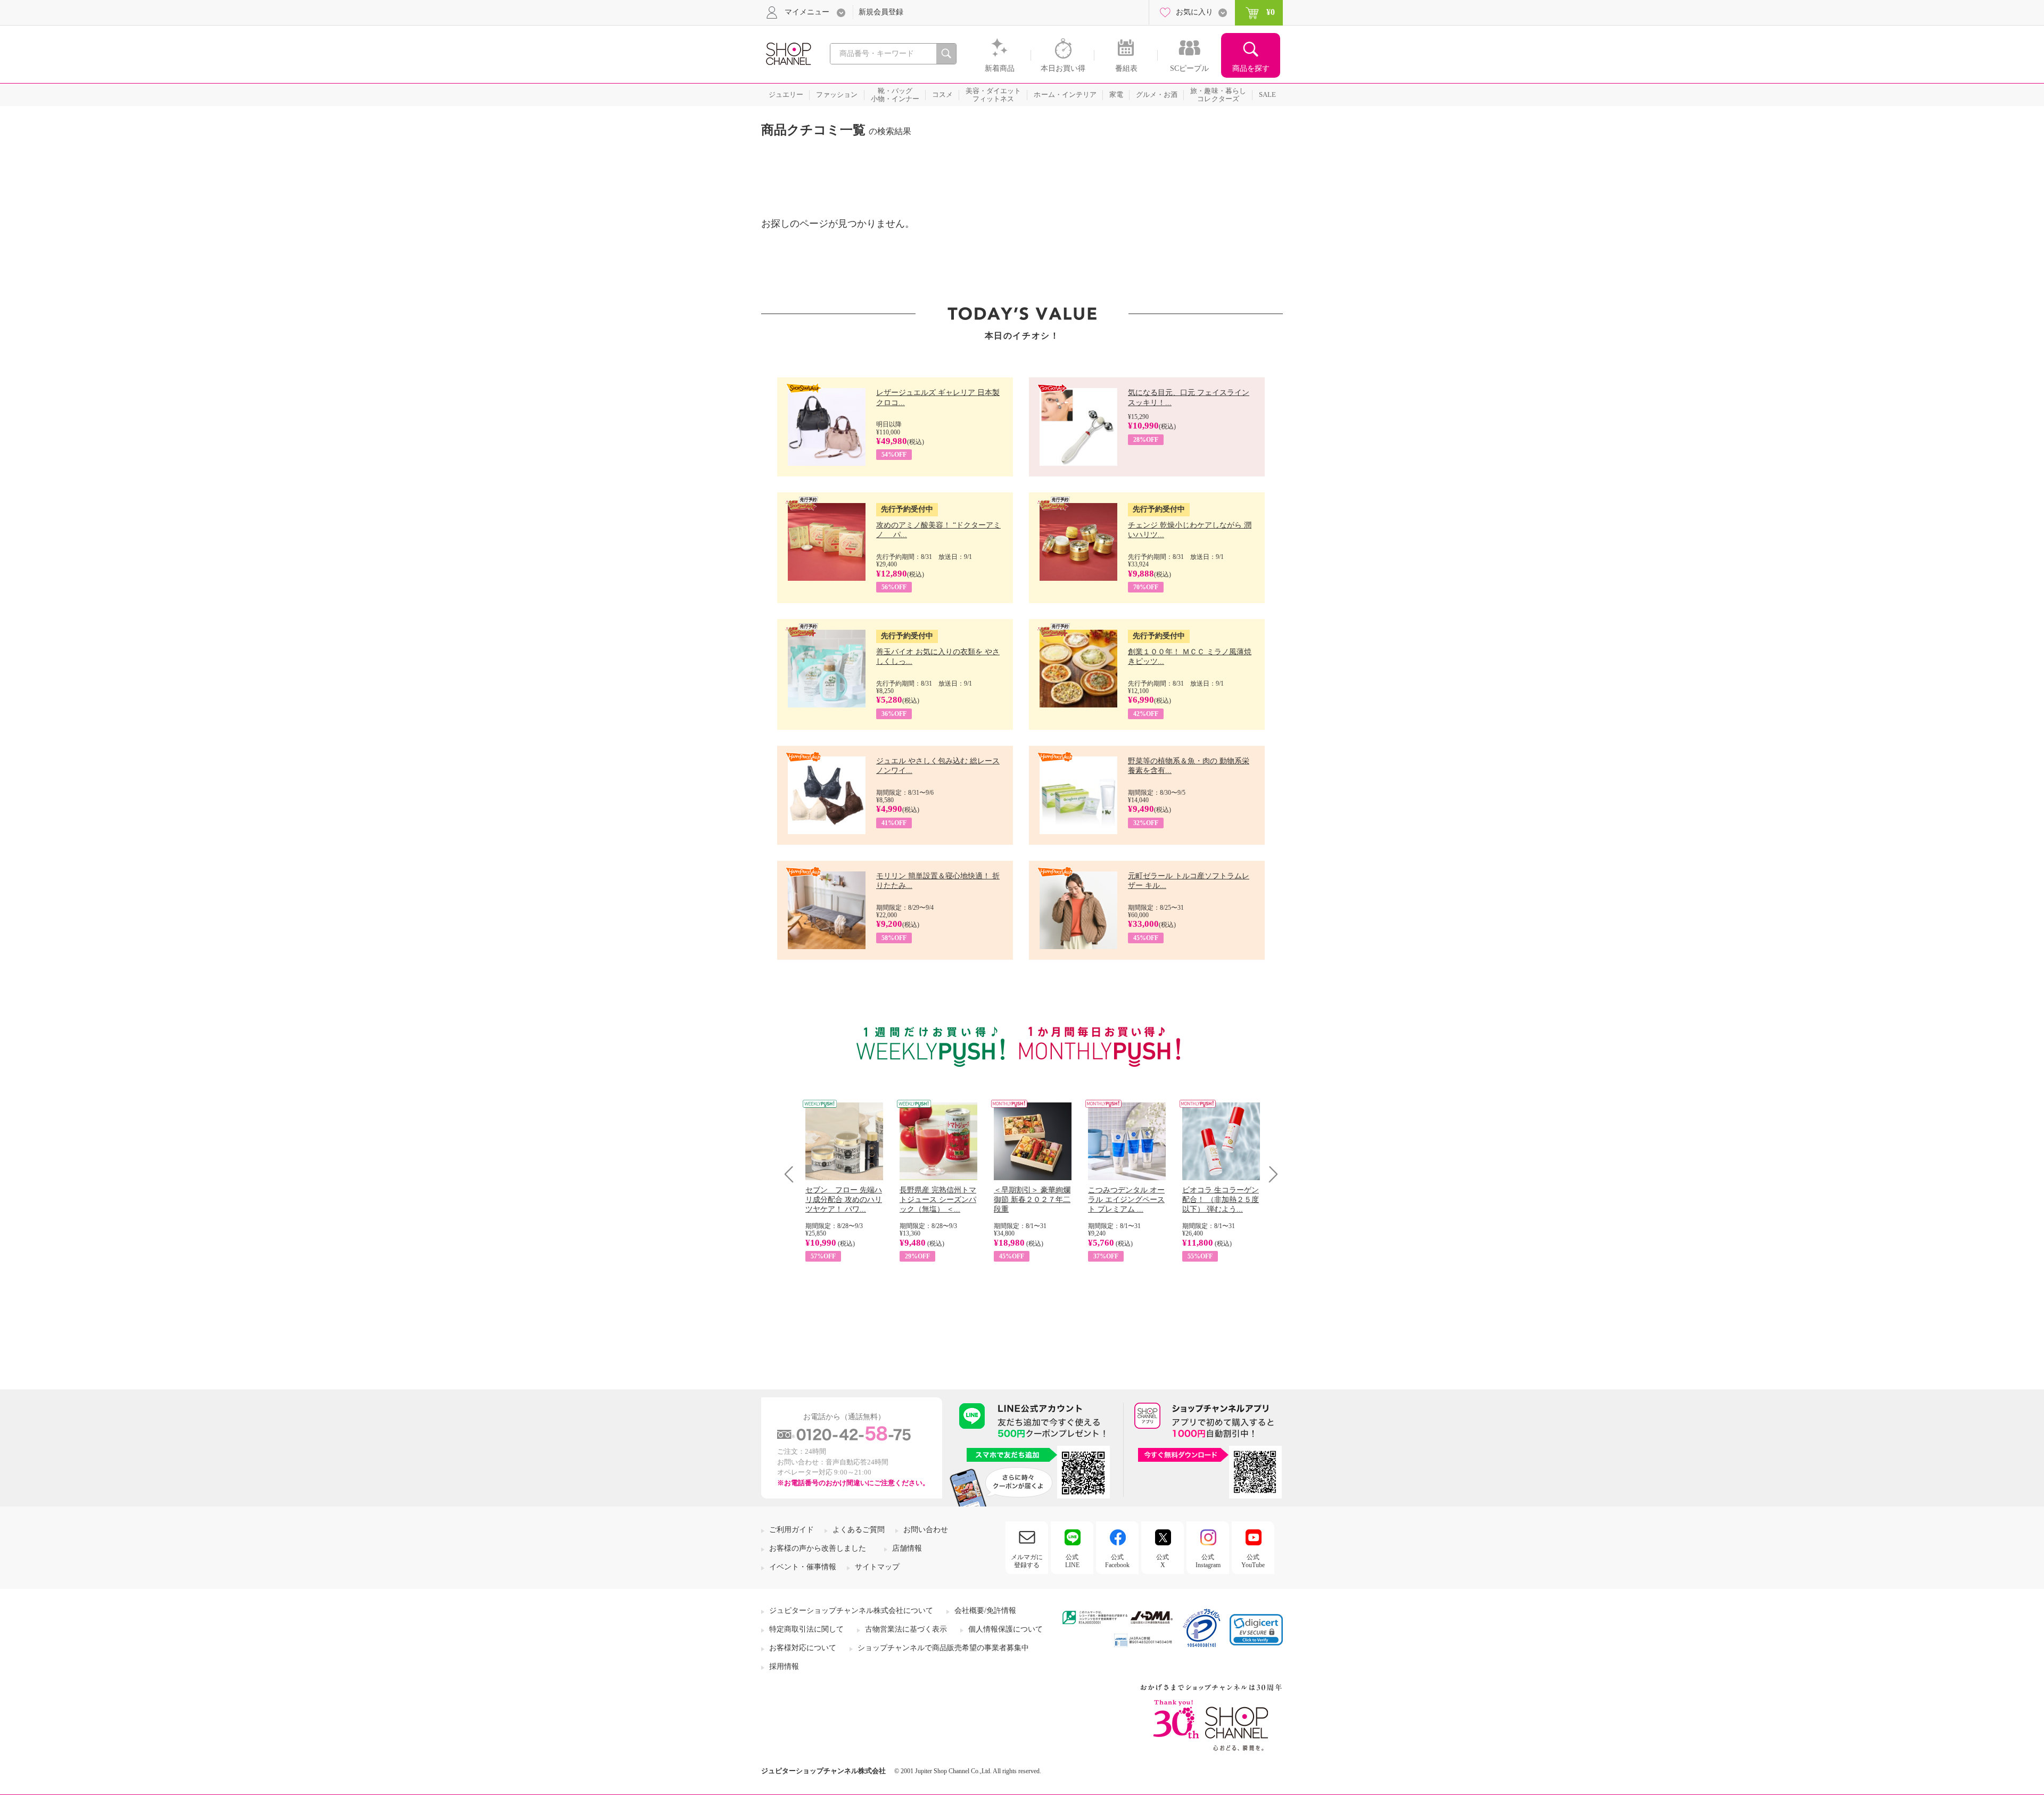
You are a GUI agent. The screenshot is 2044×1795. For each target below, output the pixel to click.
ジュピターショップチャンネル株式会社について (851, 1611)
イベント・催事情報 (803, 1567)
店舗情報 (907, 1548)
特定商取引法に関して (806, 1629)
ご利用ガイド (792, 1530)
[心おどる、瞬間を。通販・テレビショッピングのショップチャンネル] (788, 53)
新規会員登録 (881, 12)
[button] (1256, 1630)
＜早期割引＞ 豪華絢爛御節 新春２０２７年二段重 (1032, 1200)
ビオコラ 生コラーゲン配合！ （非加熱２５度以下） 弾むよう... (1221, 1200)
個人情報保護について (1005, 1629)
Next (1270, 1174)
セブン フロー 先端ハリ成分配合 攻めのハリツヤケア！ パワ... (844, 1200)
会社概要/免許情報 (985, 1611)
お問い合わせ (926, 1530)
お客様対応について (803, 1648)
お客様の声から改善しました (818, 1548)
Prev (793, 1174)
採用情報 (784, 1666)
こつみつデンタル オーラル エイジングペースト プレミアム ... (1126, 1200)
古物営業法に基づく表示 (906, 1629)
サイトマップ (877, 1567)
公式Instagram (1208, 1561)
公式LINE (1072, 1561)
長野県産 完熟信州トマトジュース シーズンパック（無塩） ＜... (938, 1200)
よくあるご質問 (859, 1530)
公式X (1163, 1561)
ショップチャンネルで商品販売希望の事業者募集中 (943, 1648)
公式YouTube (1253, 1561)
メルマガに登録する (1027, 1561)
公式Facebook (1117, 1561)
